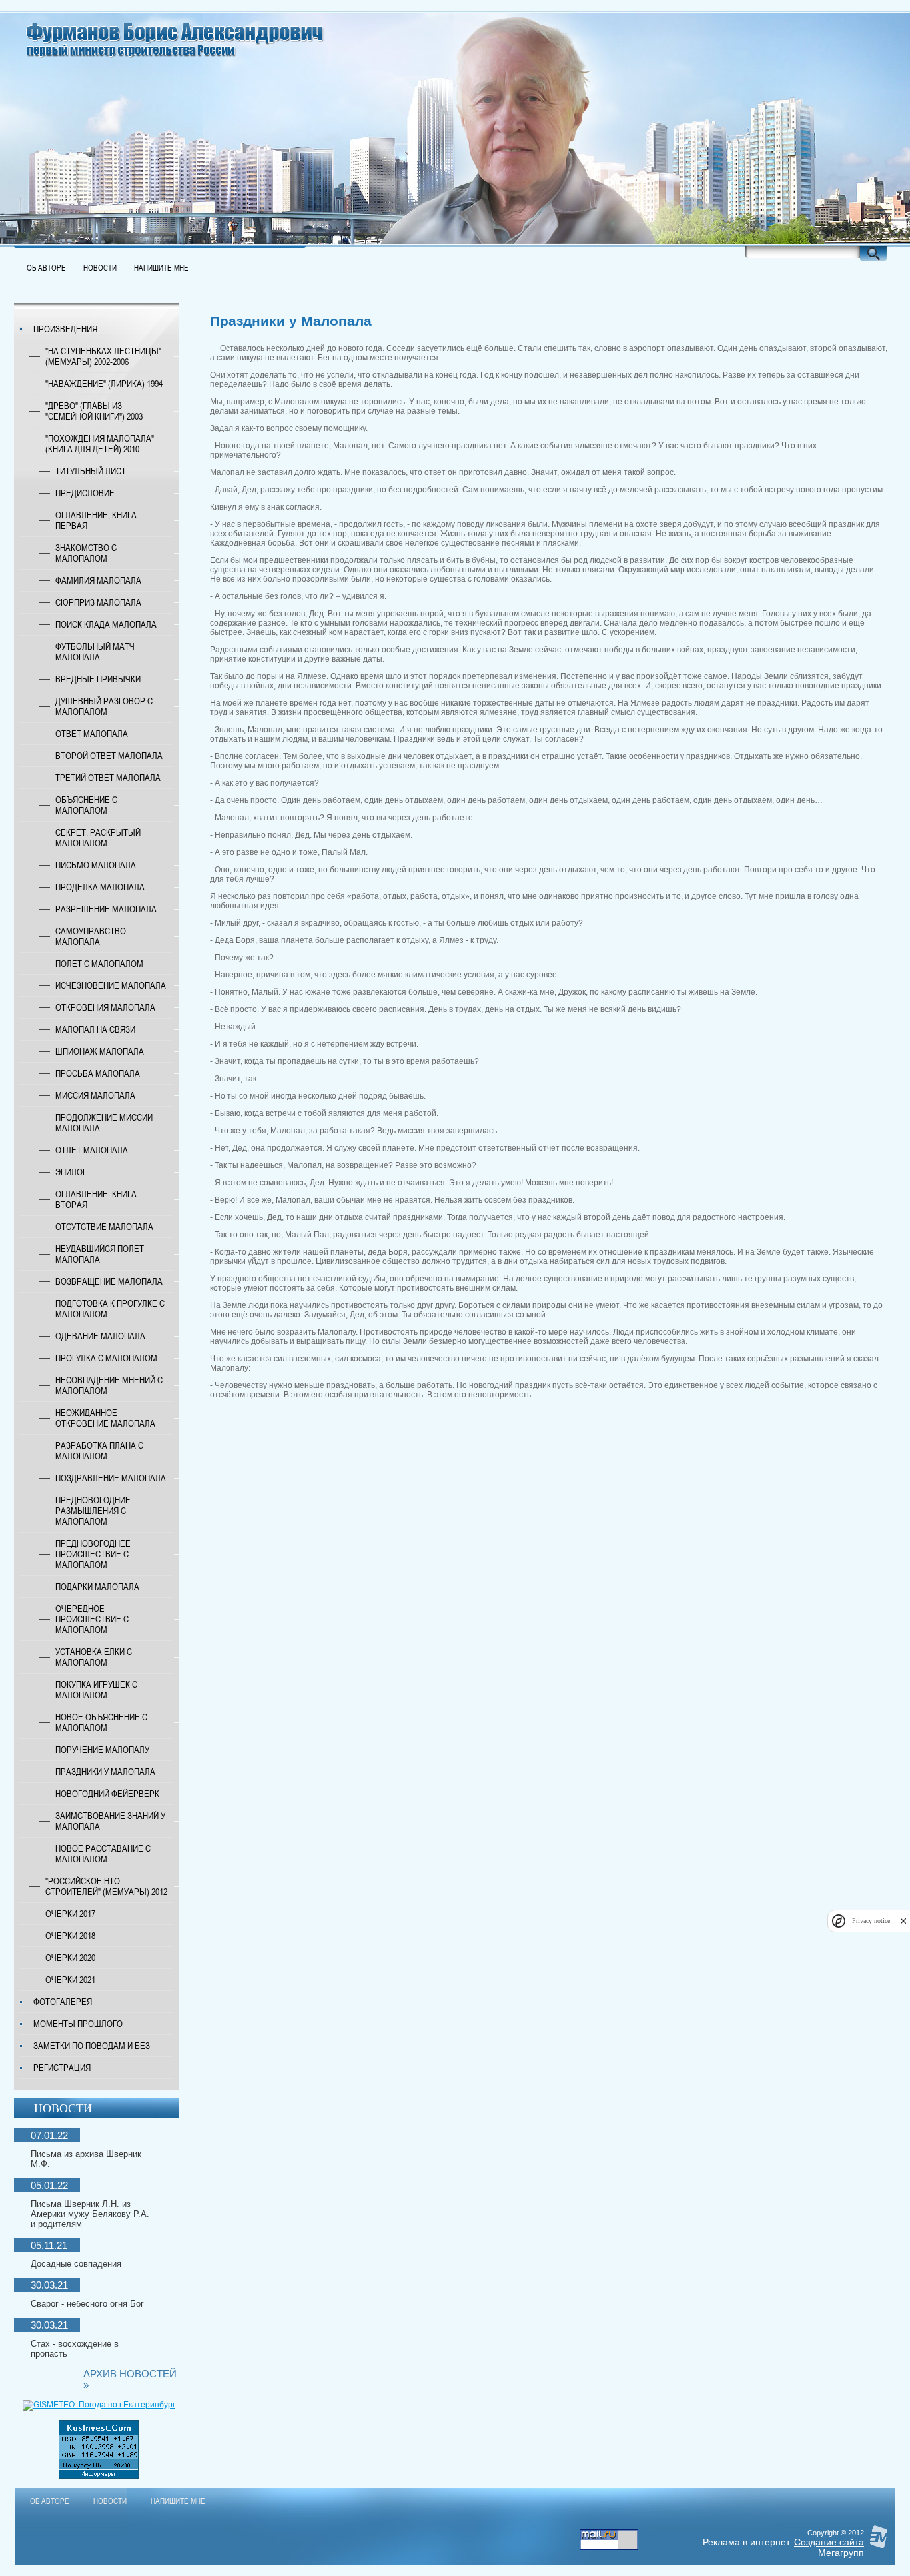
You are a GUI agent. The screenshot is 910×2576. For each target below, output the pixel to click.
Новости (100, 268)
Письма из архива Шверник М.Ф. (86, 2159)
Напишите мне (161, 268)
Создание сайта (829, 2542)
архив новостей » (130, 2379)
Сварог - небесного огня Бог (87, 2304)
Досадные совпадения (76, 2264)
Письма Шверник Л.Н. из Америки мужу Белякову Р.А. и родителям (90, 2214)
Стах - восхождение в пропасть (75, 2349)
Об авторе (46, 268)
